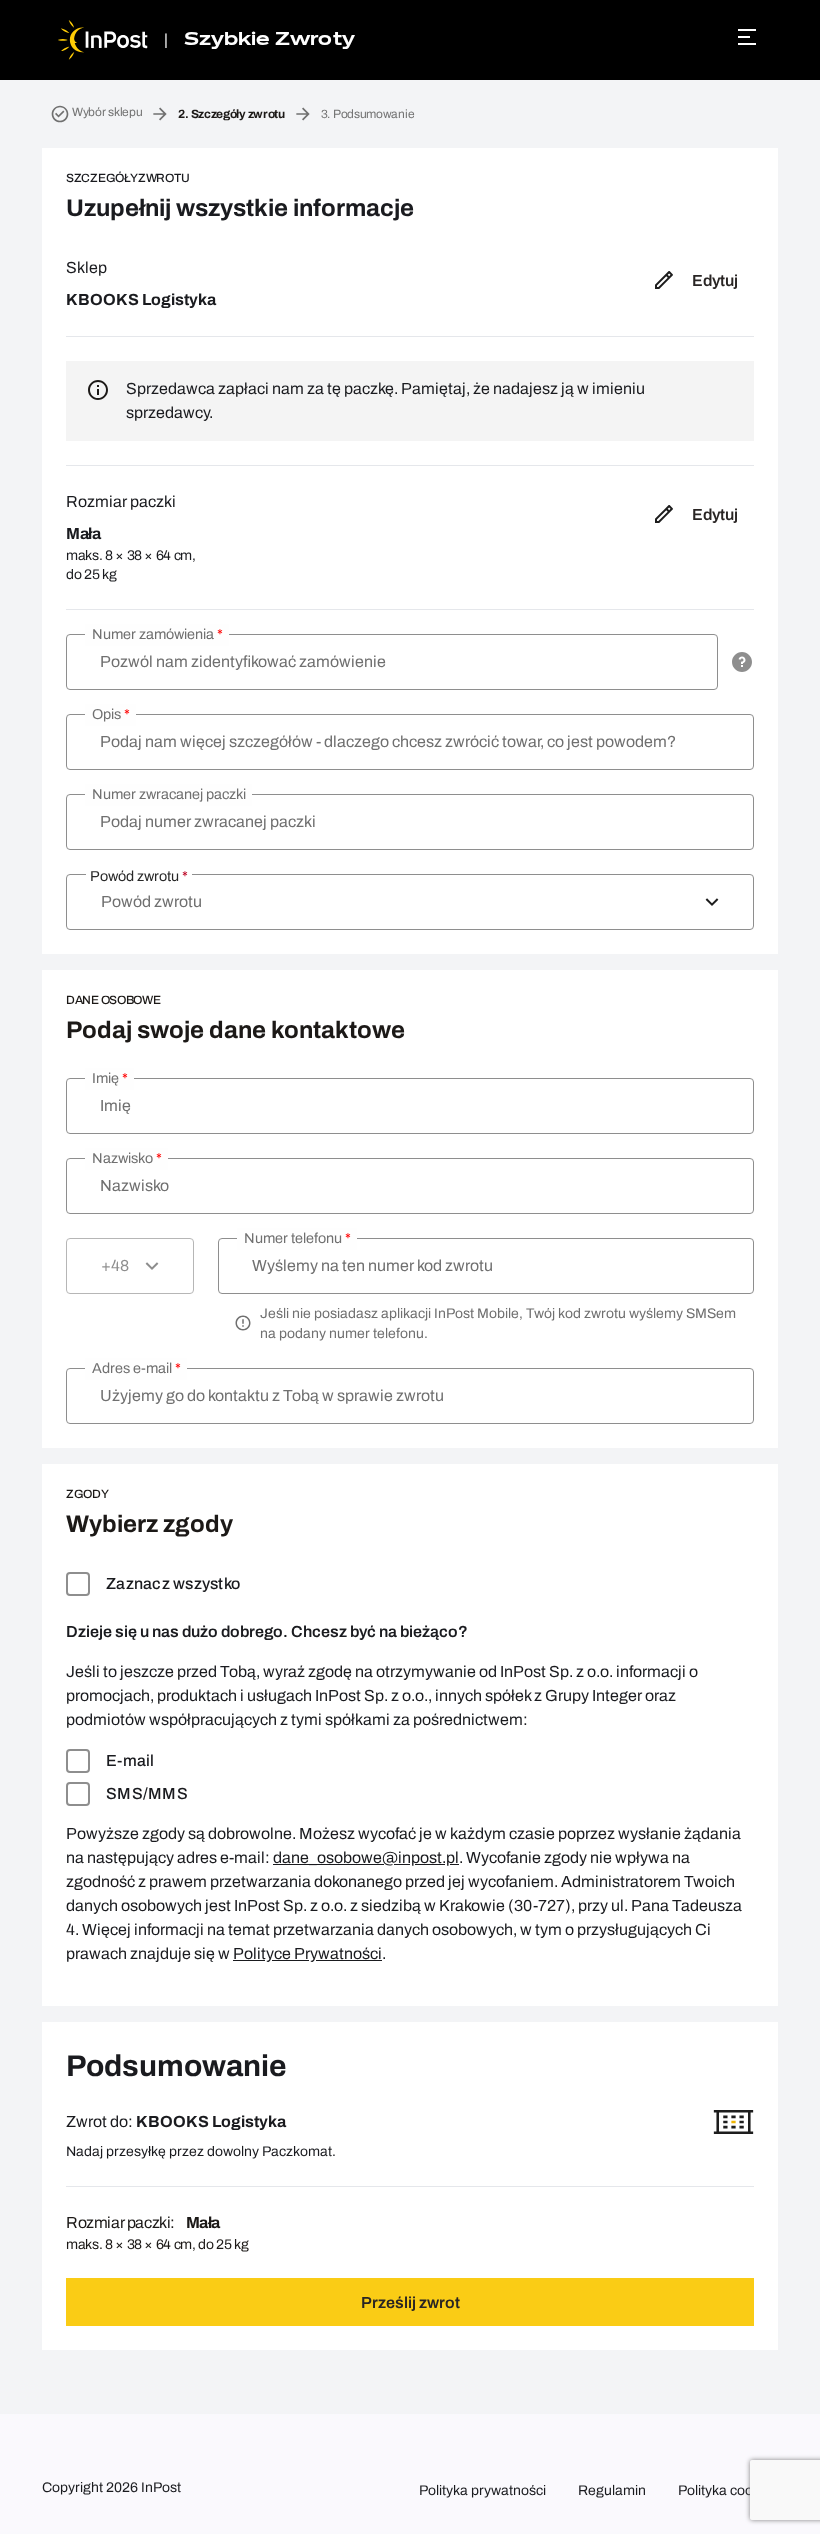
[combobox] (410, 902)
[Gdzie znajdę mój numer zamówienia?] (742, 662)
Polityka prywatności (482, 2490)
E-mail (130, 1760)
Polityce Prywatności (307, 1953)
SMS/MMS (147, 1793)
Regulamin (612, 2490)
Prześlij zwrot (410, 2302)
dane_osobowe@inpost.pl (366, 1857)
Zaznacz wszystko (173, 1583)
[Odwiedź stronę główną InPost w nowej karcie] (103, 40)
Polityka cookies (728, 2490)
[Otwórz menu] (750, 37)
